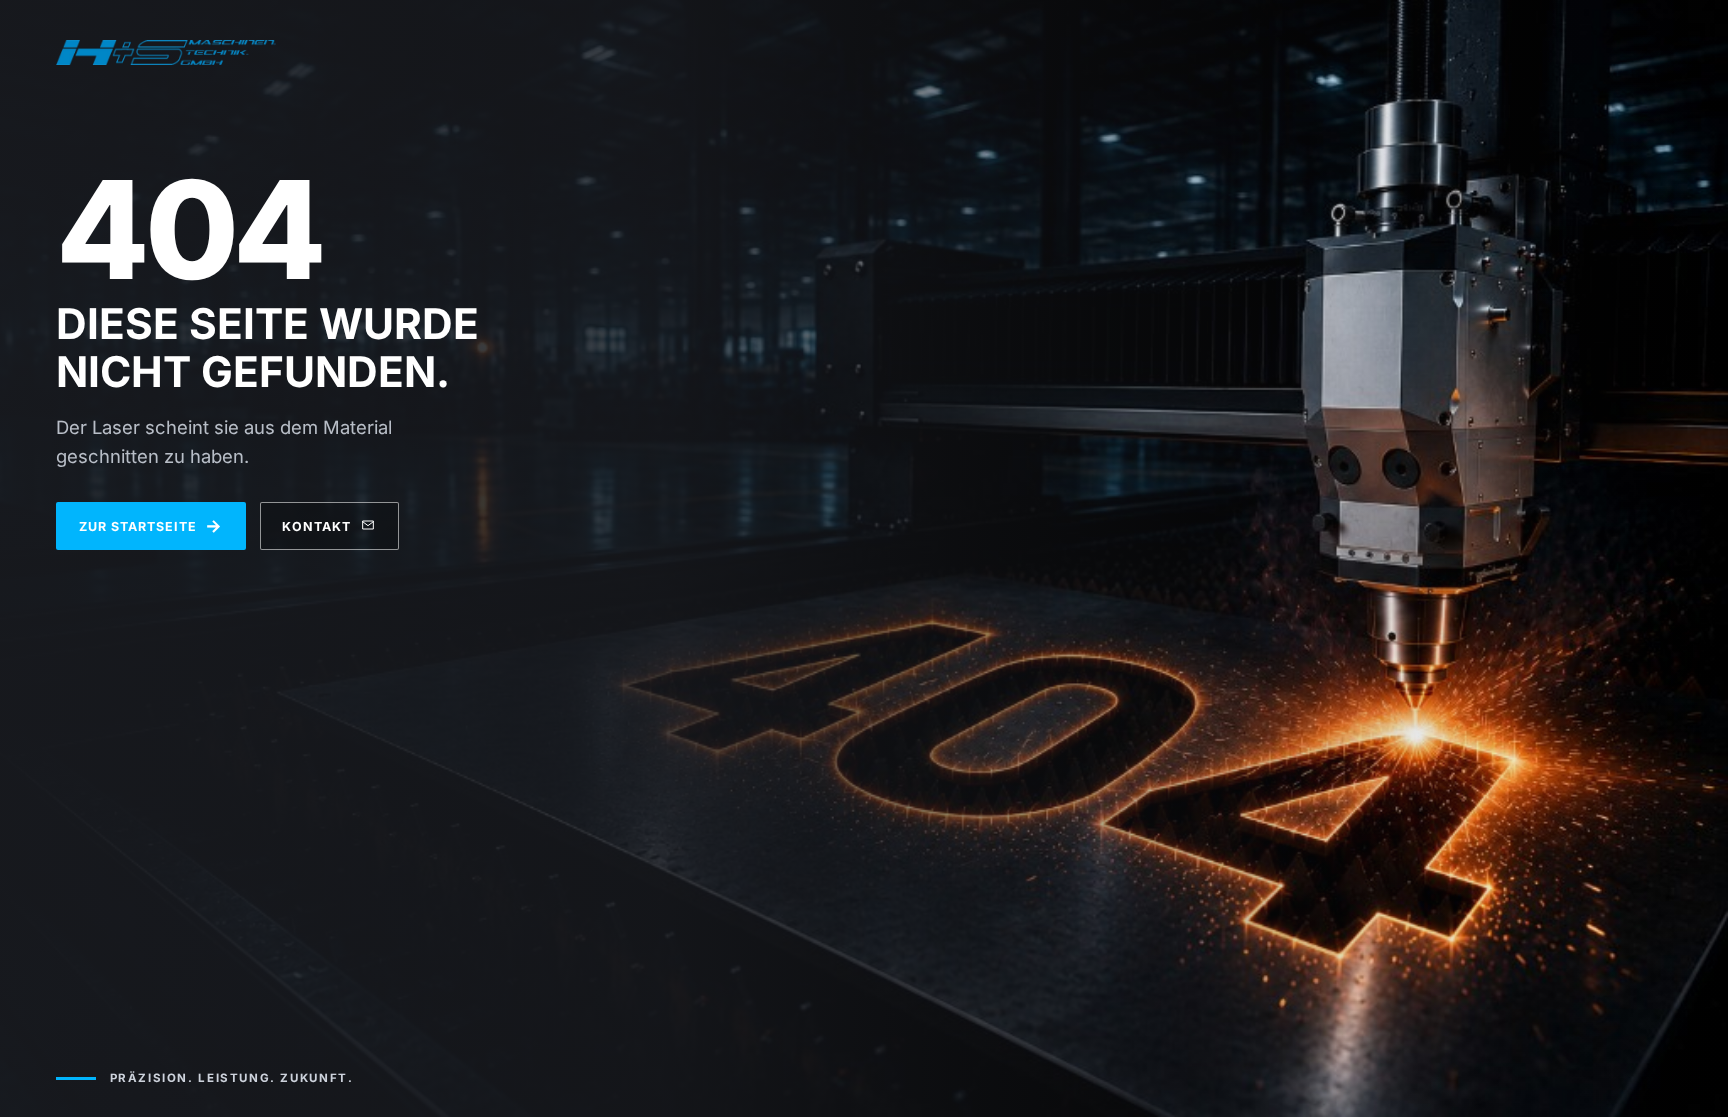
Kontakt (316, 526)
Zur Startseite (151, 525)
